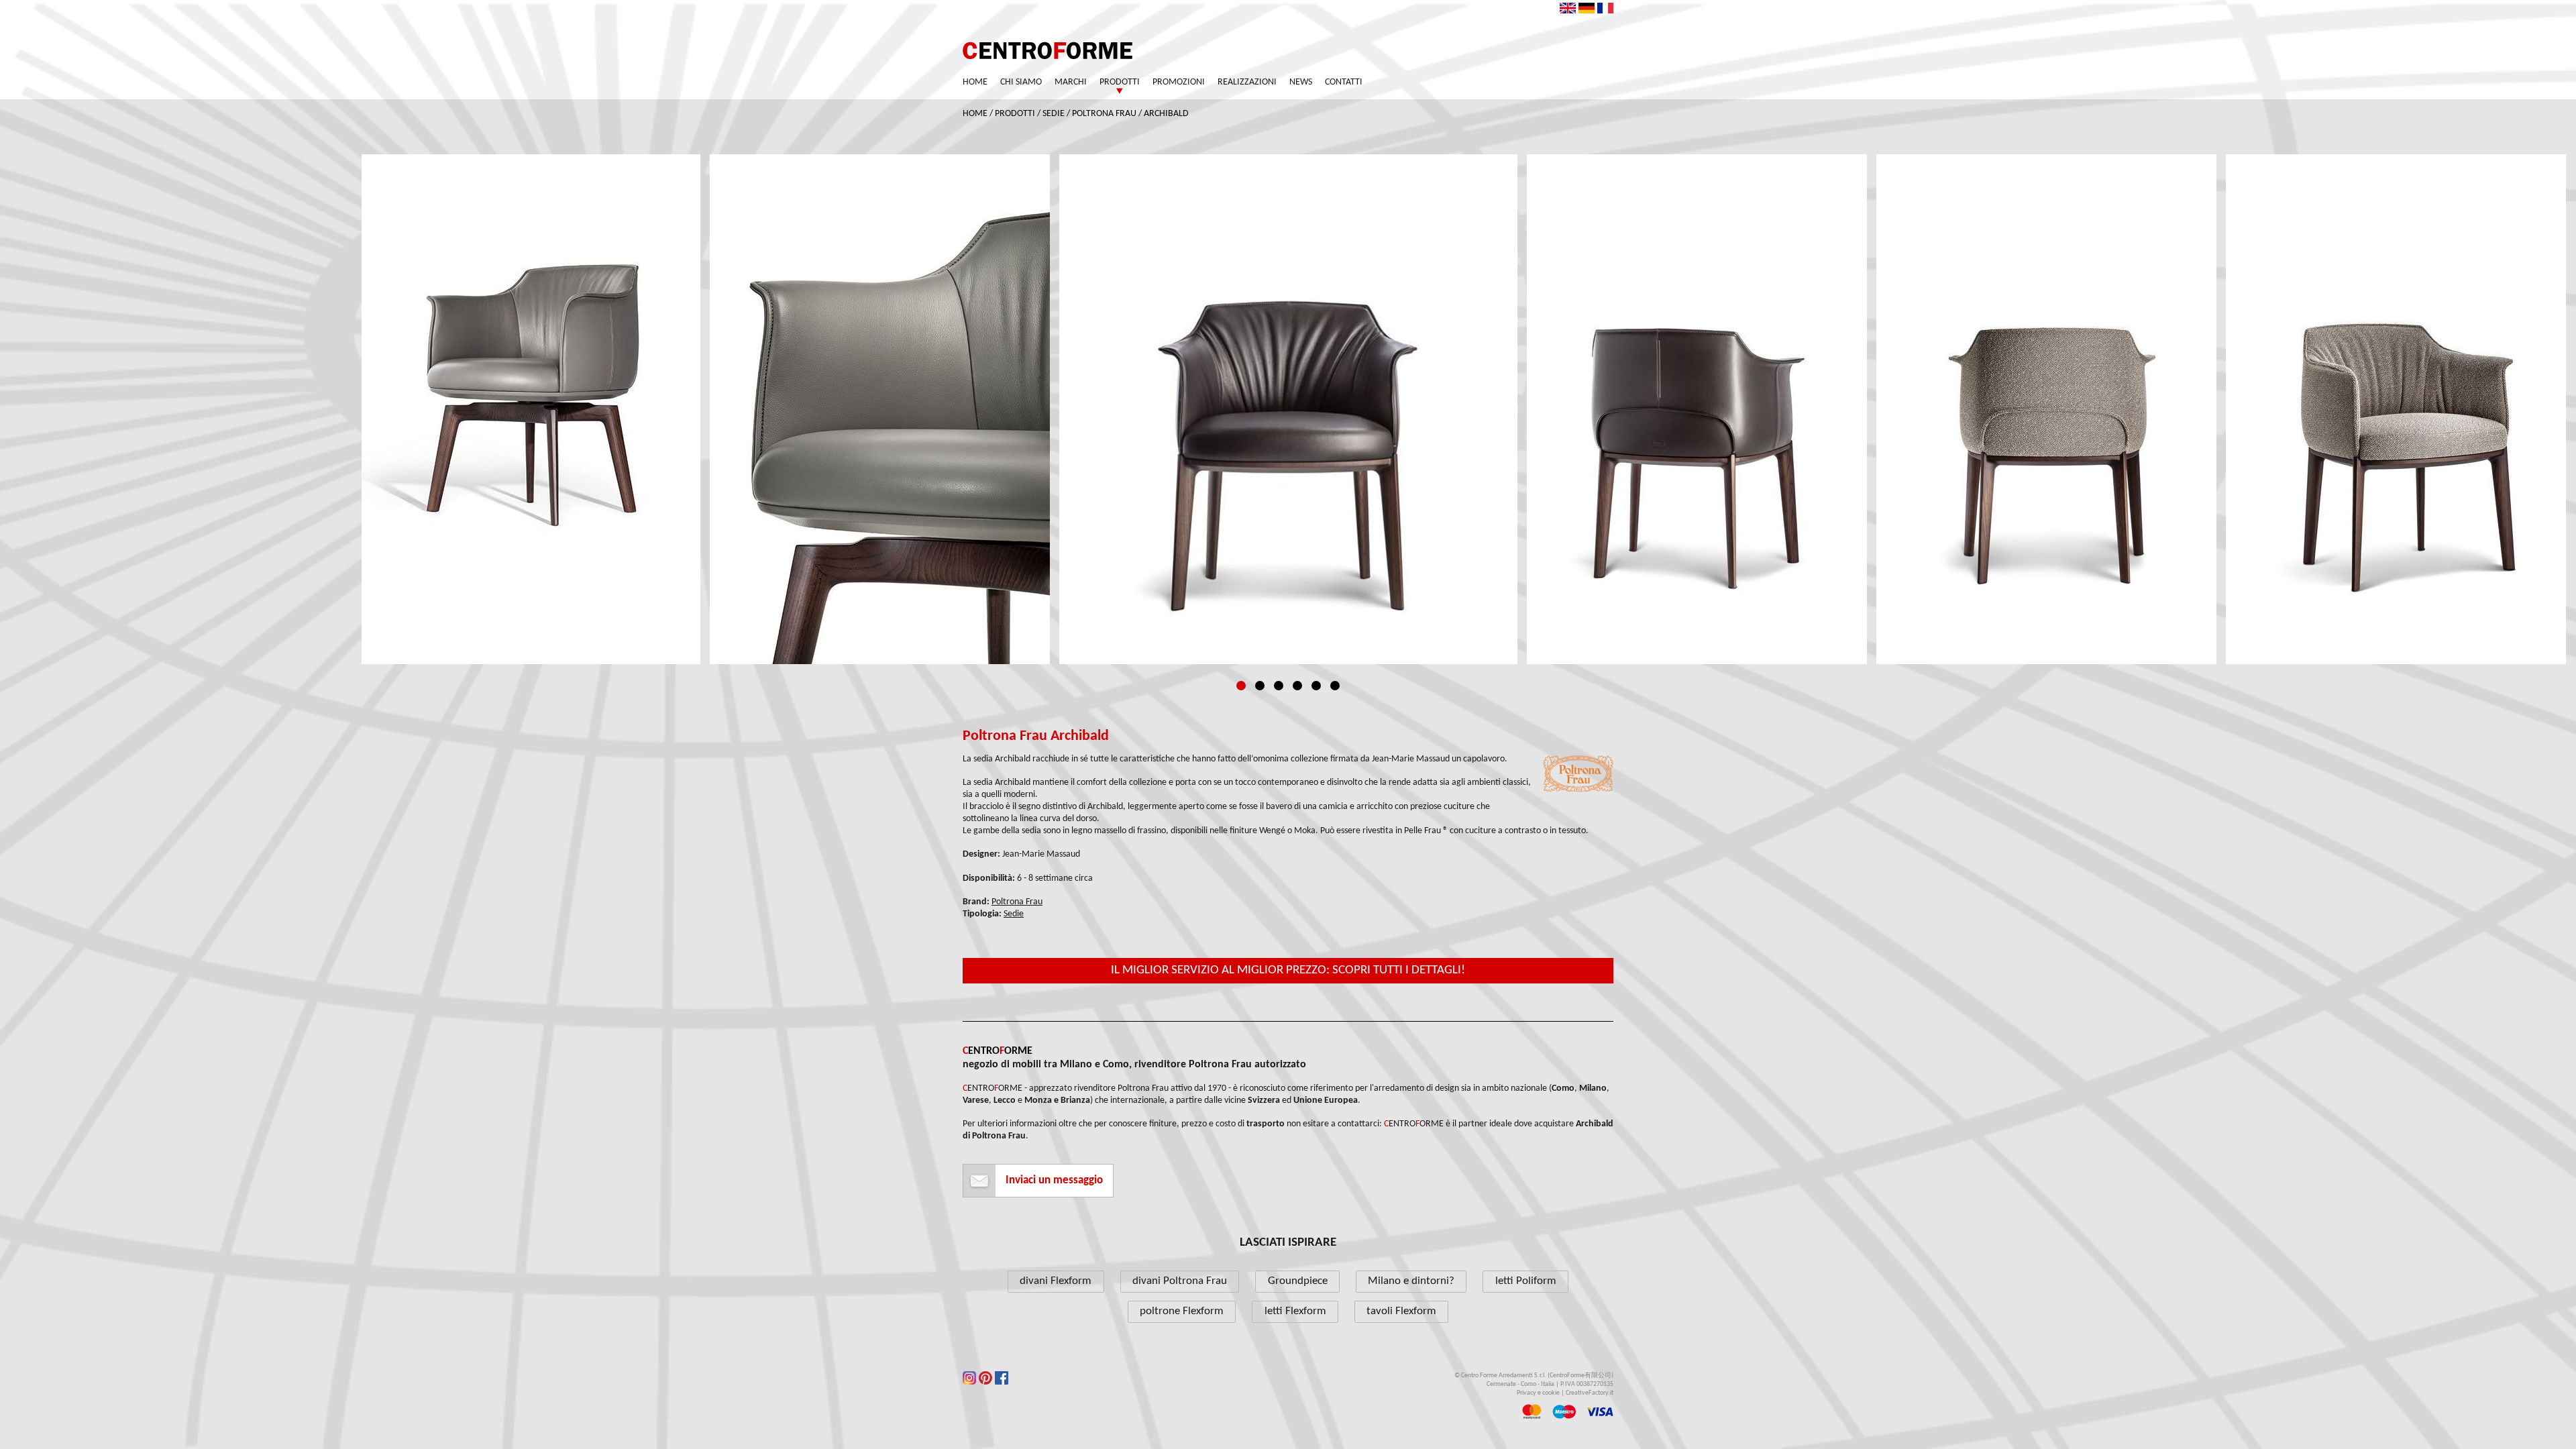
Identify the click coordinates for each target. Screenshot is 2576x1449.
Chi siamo (1021, 82)
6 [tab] (1335, 686)
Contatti (1344, 82)
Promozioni (1179, 82)
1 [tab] (1241, 686)
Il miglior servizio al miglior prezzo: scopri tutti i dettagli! (1288, 970)
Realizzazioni (1247, 82)
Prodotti (1120, 82)
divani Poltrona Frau (1180, 1281)
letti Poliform (1526, 1281)
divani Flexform (1056, 1281)
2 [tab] (1260, 686)
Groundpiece (1298, 1281)
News (1301, 82)
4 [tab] (1297, 686)
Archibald (1166, 114)
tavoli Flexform (1401, 1311)
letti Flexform (1295, 1311)
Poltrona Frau (1104, 114)
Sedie (1054, 114)
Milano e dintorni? (1411, 1281)
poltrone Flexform (1182, 1311)
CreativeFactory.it (1590, 1393)
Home (975, 82)
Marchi (1071, 82)
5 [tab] (1316, 686)
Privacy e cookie (1538, 1393)
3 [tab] (1279, 686)
